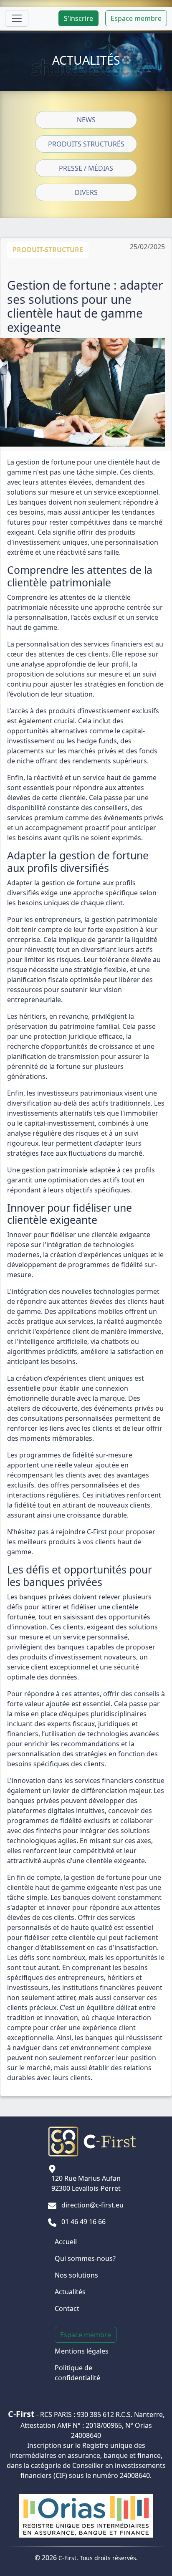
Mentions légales (82, 2351)
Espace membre (136, 18)
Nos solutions (76, 2275)
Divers (86, 192)
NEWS (86, 120)
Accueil (66, 2242)
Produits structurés (86, 144)
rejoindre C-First (81, 1532)
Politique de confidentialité (77, 2373)
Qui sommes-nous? (85, 2258)
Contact (67, 2308)
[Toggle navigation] (17, 18)
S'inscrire (78, 18)
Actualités (70, 2292)
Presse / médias (86, 168)
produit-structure (48, 250)
